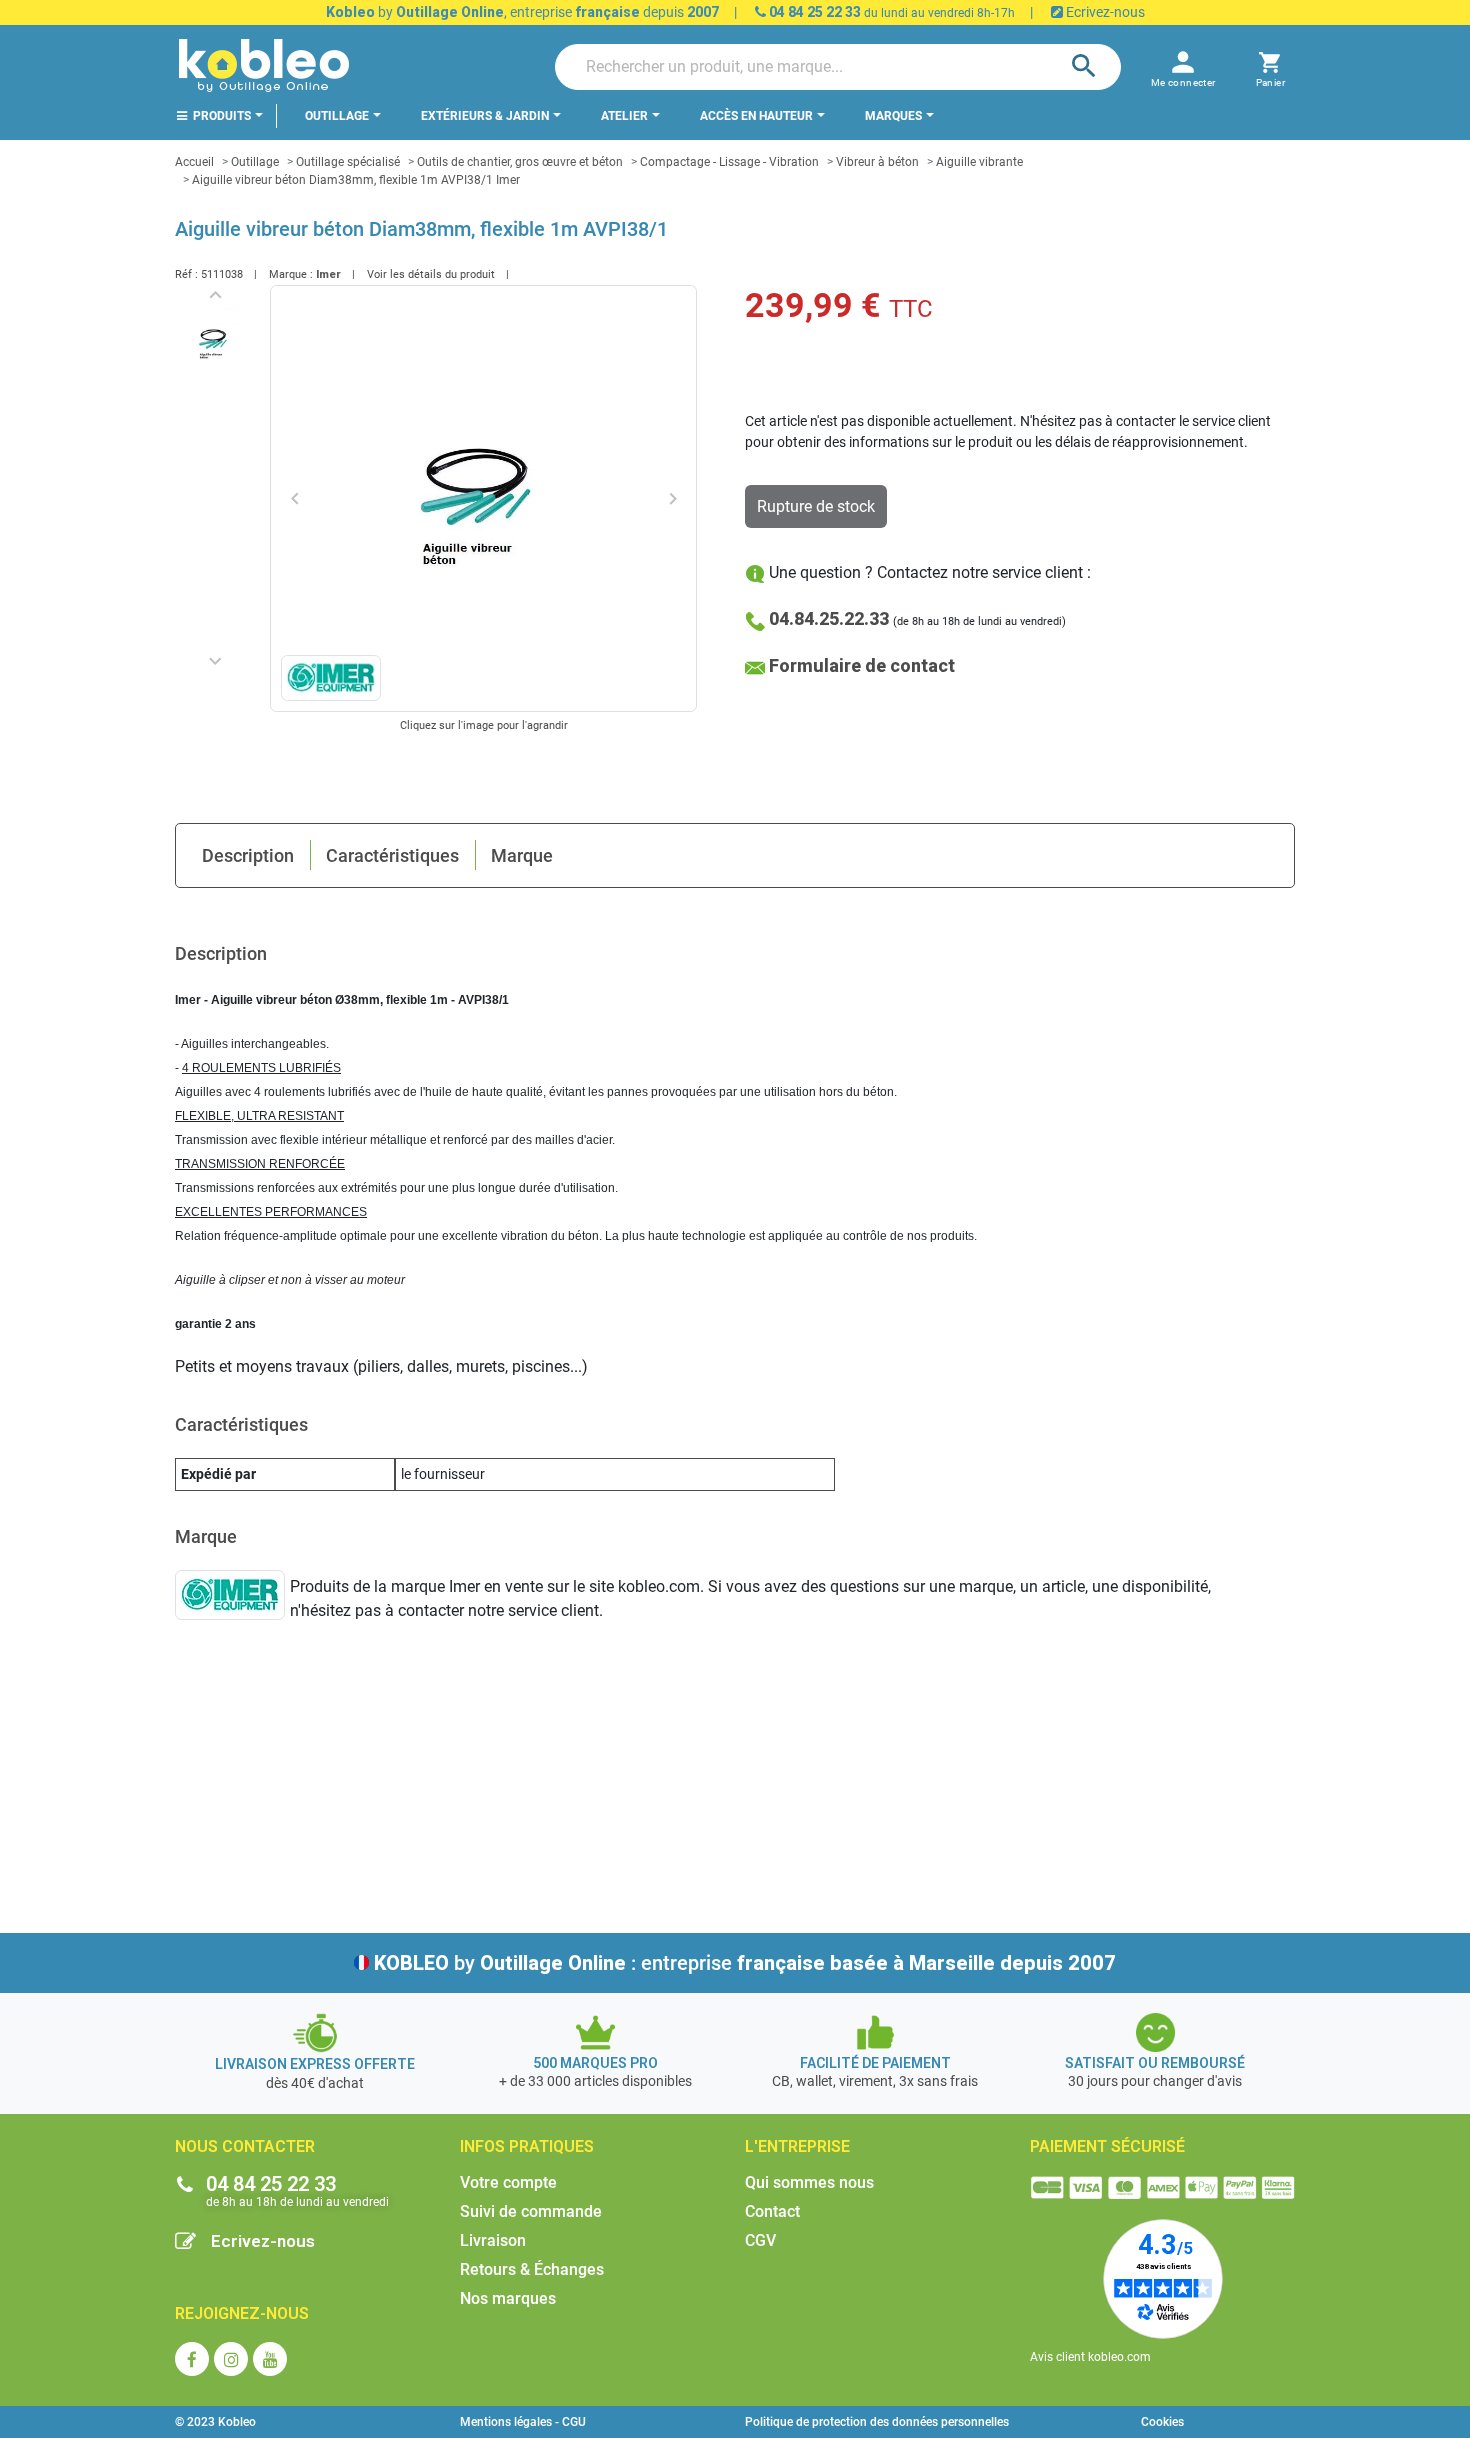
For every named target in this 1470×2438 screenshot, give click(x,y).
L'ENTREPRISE (797, 2146)
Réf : (186, 274)
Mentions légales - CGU (523, 2422)
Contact (772, 2211)
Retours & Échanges (532, 2269)
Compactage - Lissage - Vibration (729, 162)
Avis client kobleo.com (1090, 2357)
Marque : (291, 274)
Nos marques (508, 2298)
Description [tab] (248, 855)
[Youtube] (270, 2359)
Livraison (493, 2240)
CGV (760, 2240)
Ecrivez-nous (1104, 12)
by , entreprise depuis (522, 12)
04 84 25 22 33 (813, 12)
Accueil (194, 162)
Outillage (255, 162)
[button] (1270, 66)
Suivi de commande (531, 2211)
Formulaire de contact (862, 665)
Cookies (1162, 2422)
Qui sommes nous (809, 2182)
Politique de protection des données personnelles (877, 2422)
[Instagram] (231, 2359)
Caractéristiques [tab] (392, 855)
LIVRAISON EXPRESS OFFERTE (315, 2064)
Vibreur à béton (877, 162)
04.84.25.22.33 (829, 618)
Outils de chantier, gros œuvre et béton (520, 162)
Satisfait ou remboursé (1155, 2063)
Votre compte (508, 2182)
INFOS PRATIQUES (527, 2146)
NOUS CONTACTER (245, 2146)
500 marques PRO (595, 2063)
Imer (328, 274)
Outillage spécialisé (348, 162)
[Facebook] (192, 2359)
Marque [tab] (522, 855)
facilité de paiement (875, 2063)
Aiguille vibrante (979, 162)
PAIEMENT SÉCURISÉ (1107, 2146)
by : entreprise (745, 1963)
